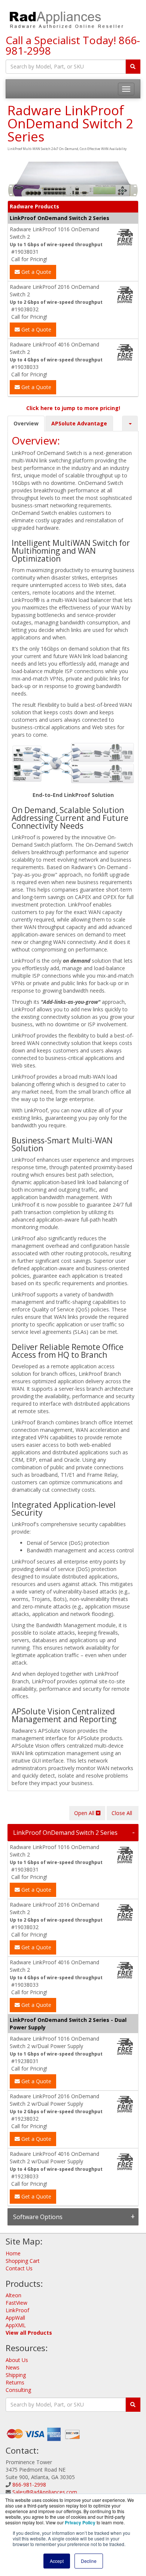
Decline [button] (89, 2561)
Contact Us (19, 2268)
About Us (17, 2360)
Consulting (18, 2390)
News (13, 2367)
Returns (15, 2382)
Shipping (16, 2375)
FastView (16, 2303)
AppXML (16, 2325)
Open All (85, 1813)
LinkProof (17, 2310)
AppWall (15, 2318)
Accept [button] (57, 2561)
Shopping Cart (23, 2261)
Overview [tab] (26, 423)
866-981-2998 (29, 2485)
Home (13, 2253)
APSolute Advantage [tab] (79, 423)
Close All (123, 1813)
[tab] (73, 1833)
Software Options (38, 2217)
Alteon (13, 2295)
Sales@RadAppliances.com (45, 2492)
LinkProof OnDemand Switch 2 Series (65, 1833)
